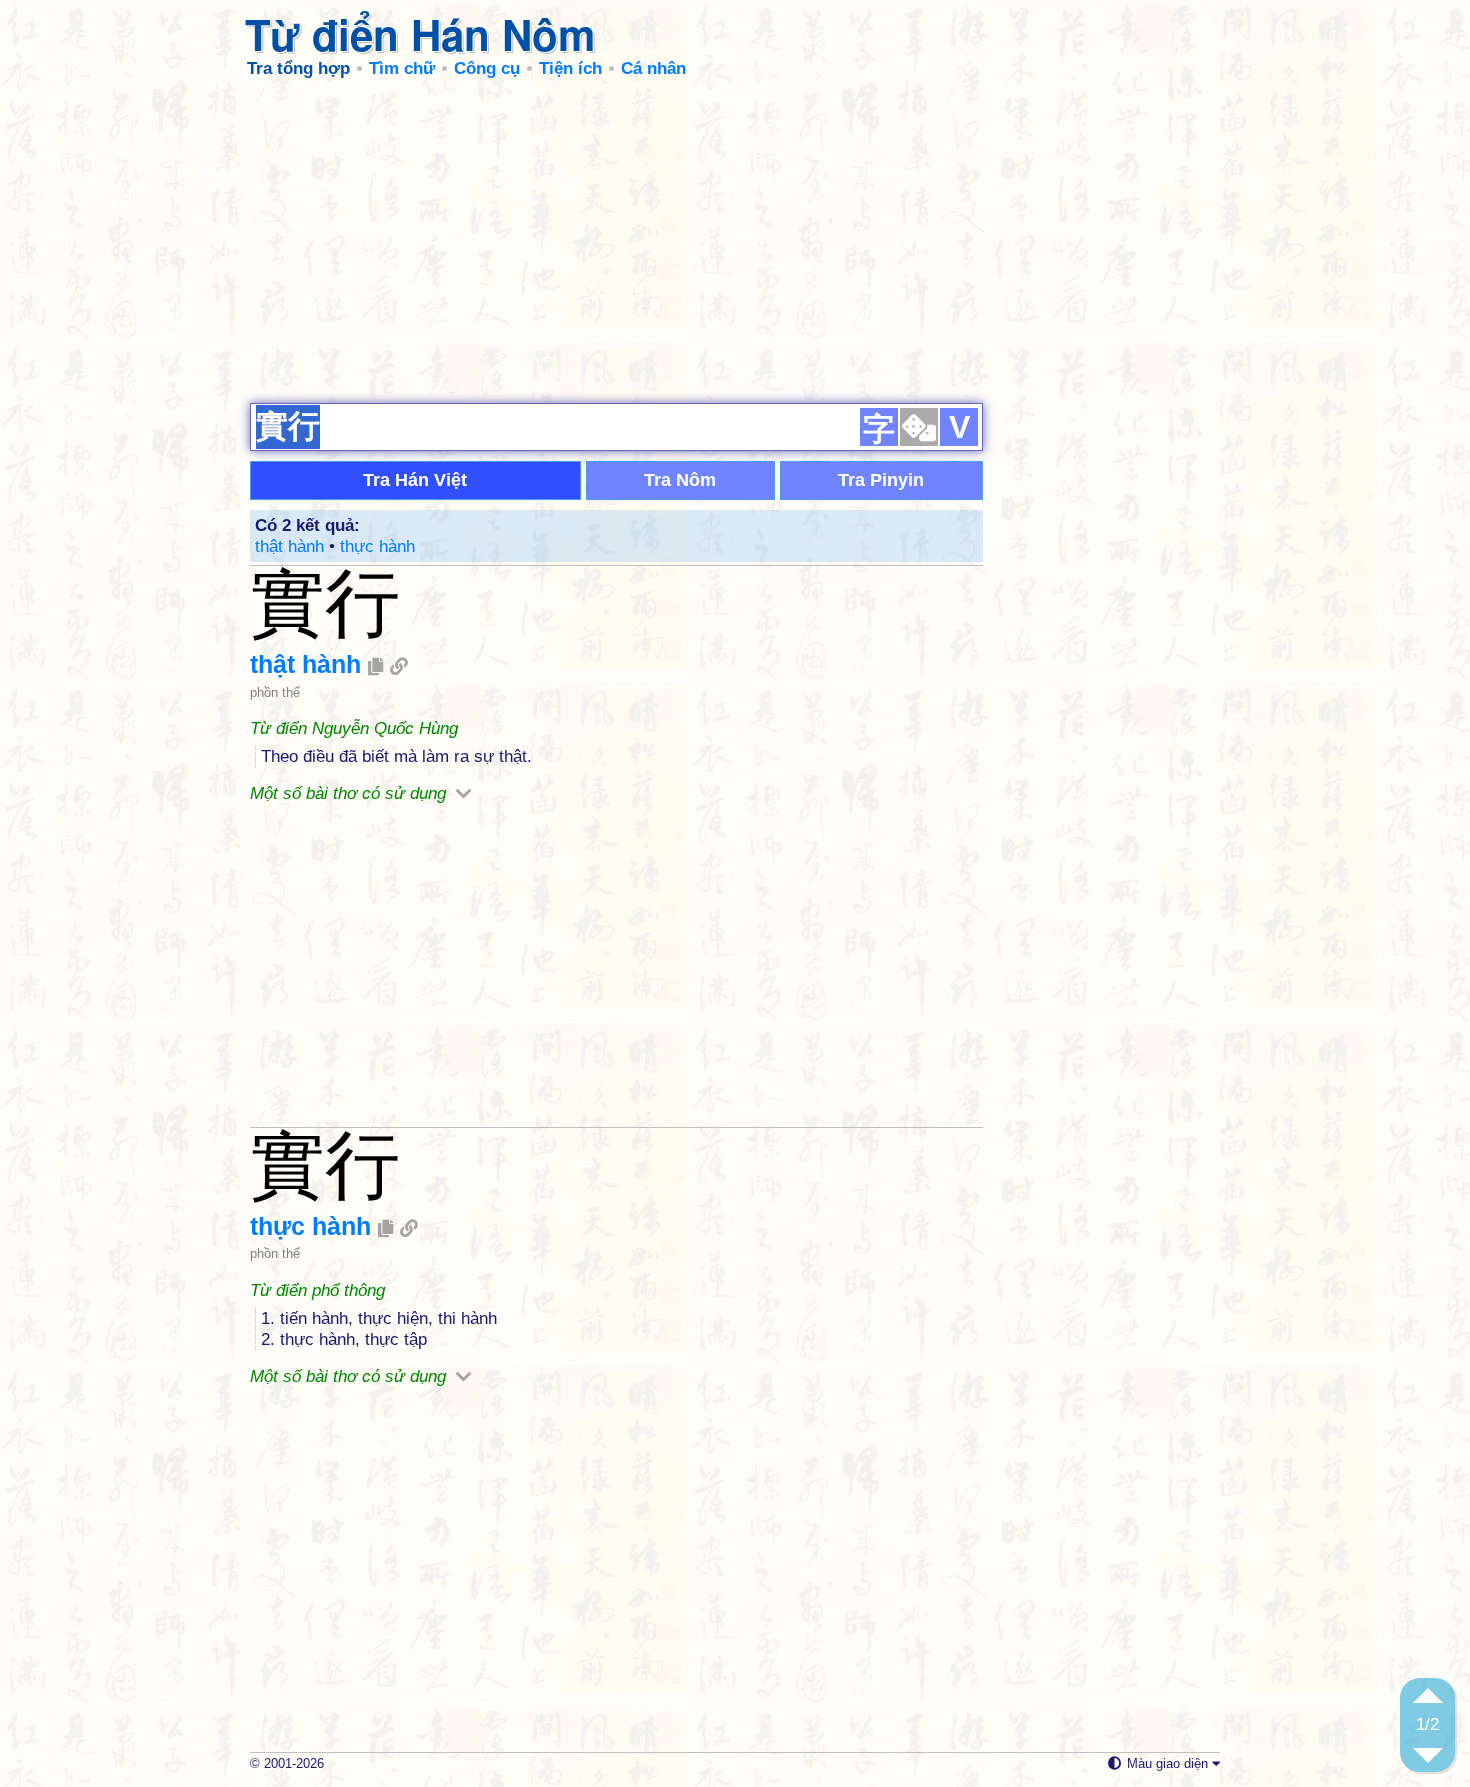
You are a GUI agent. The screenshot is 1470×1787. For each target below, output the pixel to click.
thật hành (289, 546)
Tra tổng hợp (298, 68)
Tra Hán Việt (415, 480)
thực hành (377, 546)
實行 (325, 603)
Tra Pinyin (881, 480)
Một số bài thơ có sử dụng (350, 793)
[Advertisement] (735, 240)
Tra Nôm (680, 480)
